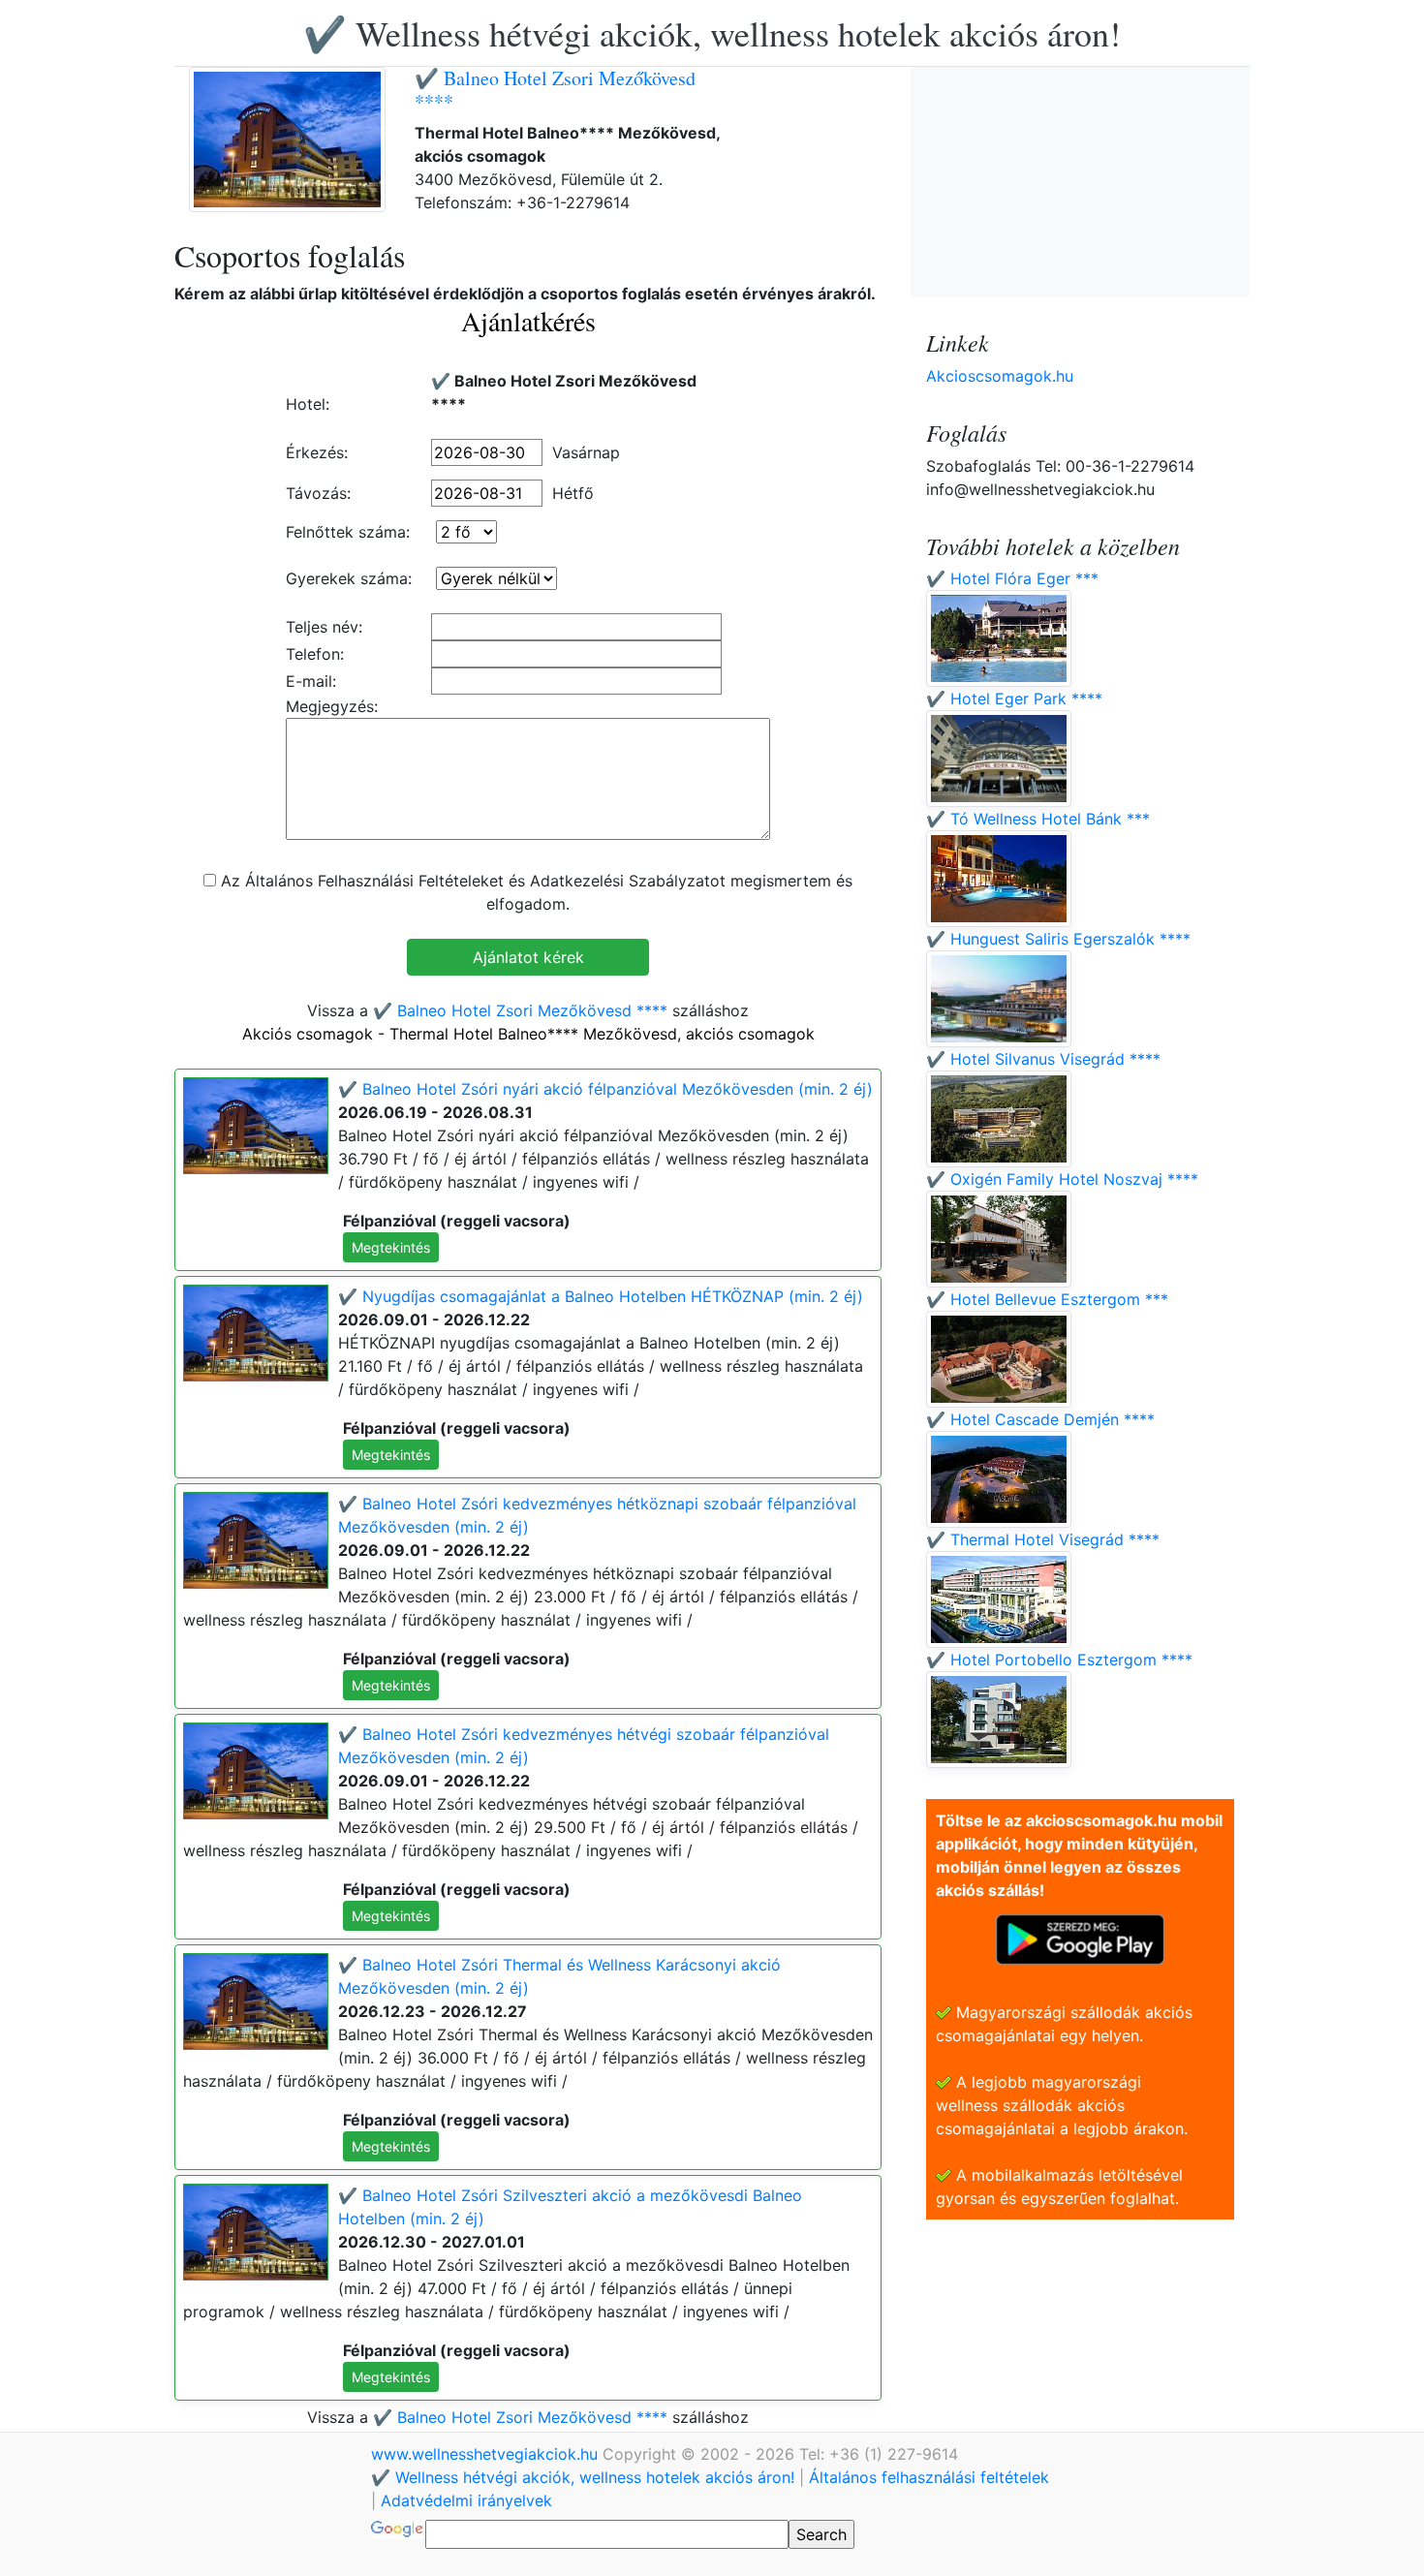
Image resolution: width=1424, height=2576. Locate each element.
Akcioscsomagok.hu (1000, 376)
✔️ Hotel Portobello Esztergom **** (1059, 1660)
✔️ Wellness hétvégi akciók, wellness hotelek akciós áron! (712, 33)
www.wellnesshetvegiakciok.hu (487, 2454)
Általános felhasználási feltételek (929, 2477)
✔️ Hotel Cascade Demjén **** (1040, 1419)
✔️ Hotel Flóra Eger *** (1012, 578)
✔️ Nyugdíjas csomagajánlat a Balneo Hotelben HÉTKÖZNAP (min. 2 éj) (601, 1296)
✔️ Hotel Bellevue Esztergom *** (1047, 1299)
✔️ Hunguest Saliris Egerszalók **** (1058, 939)
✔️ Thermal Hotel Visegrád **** (1043, 1539)
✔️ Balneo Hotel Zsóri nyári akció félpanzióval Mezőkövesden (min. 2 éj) (605, 1089)
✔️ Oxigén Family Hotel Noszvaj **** (1062, 1179)
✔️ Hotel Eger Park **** (1014, 698)
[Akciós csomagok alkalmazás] (1080, 1938)
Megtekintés (391, 1247)
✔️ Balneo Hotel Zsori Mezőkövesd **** (555, 90)
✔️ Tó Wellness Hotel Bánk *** (1038, 819)
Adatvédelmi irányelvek (466, 2500)
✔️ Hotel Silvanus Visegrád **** (1043, 1059)
